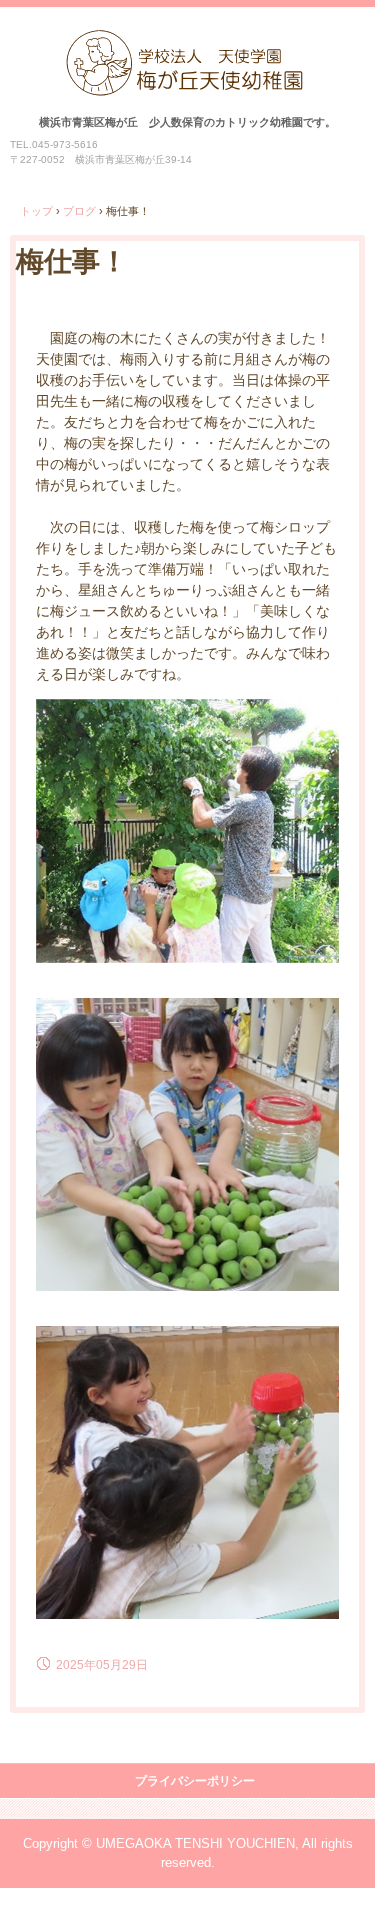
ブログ (79, 211)
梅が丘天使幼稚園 (188, 51)
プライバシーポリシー (195, 1781)
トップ (36, 211)
